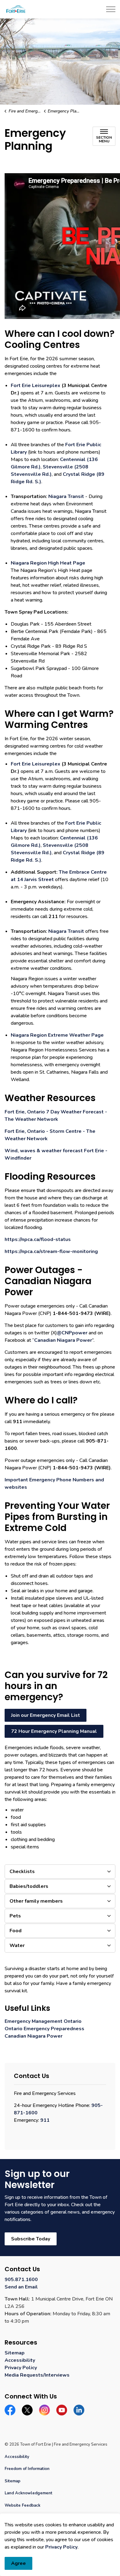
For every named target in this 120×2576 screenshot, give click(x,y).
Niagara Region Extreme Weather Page (57, 1035)
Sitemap (15, 2353)
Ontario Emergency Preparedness (44, 2029)
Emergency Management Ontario (43, 2021)
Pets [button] (15, 1916)
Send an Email (21, 2287)
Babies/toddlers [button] (29, 1886)
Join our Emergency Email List (46, 1715)
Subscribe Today (31, 2239)
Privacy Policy (61, 2547)
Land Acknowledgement (28, 2493)
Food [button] (16, 1931)
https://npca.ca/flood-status (38, 1239)
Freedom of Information (27, 2469)
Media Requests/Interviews (37, 2375)
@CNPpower (72, 1333)
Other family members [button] (36, 1901)
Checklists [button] (22, 1872)
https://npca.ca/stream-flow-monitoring (51, 1251)
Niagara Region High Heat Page (48, 563)
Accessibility (20, 2360)
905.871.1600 (21, 2280)
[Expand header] (111, 9)
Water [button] (17, 1945)
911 (45, 2120)
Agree (18, 2563)
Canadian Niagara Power (63, 1340)
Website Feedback (22, 2505)
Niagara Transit (66, 496)
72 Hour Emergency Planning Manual (54, 1731)
